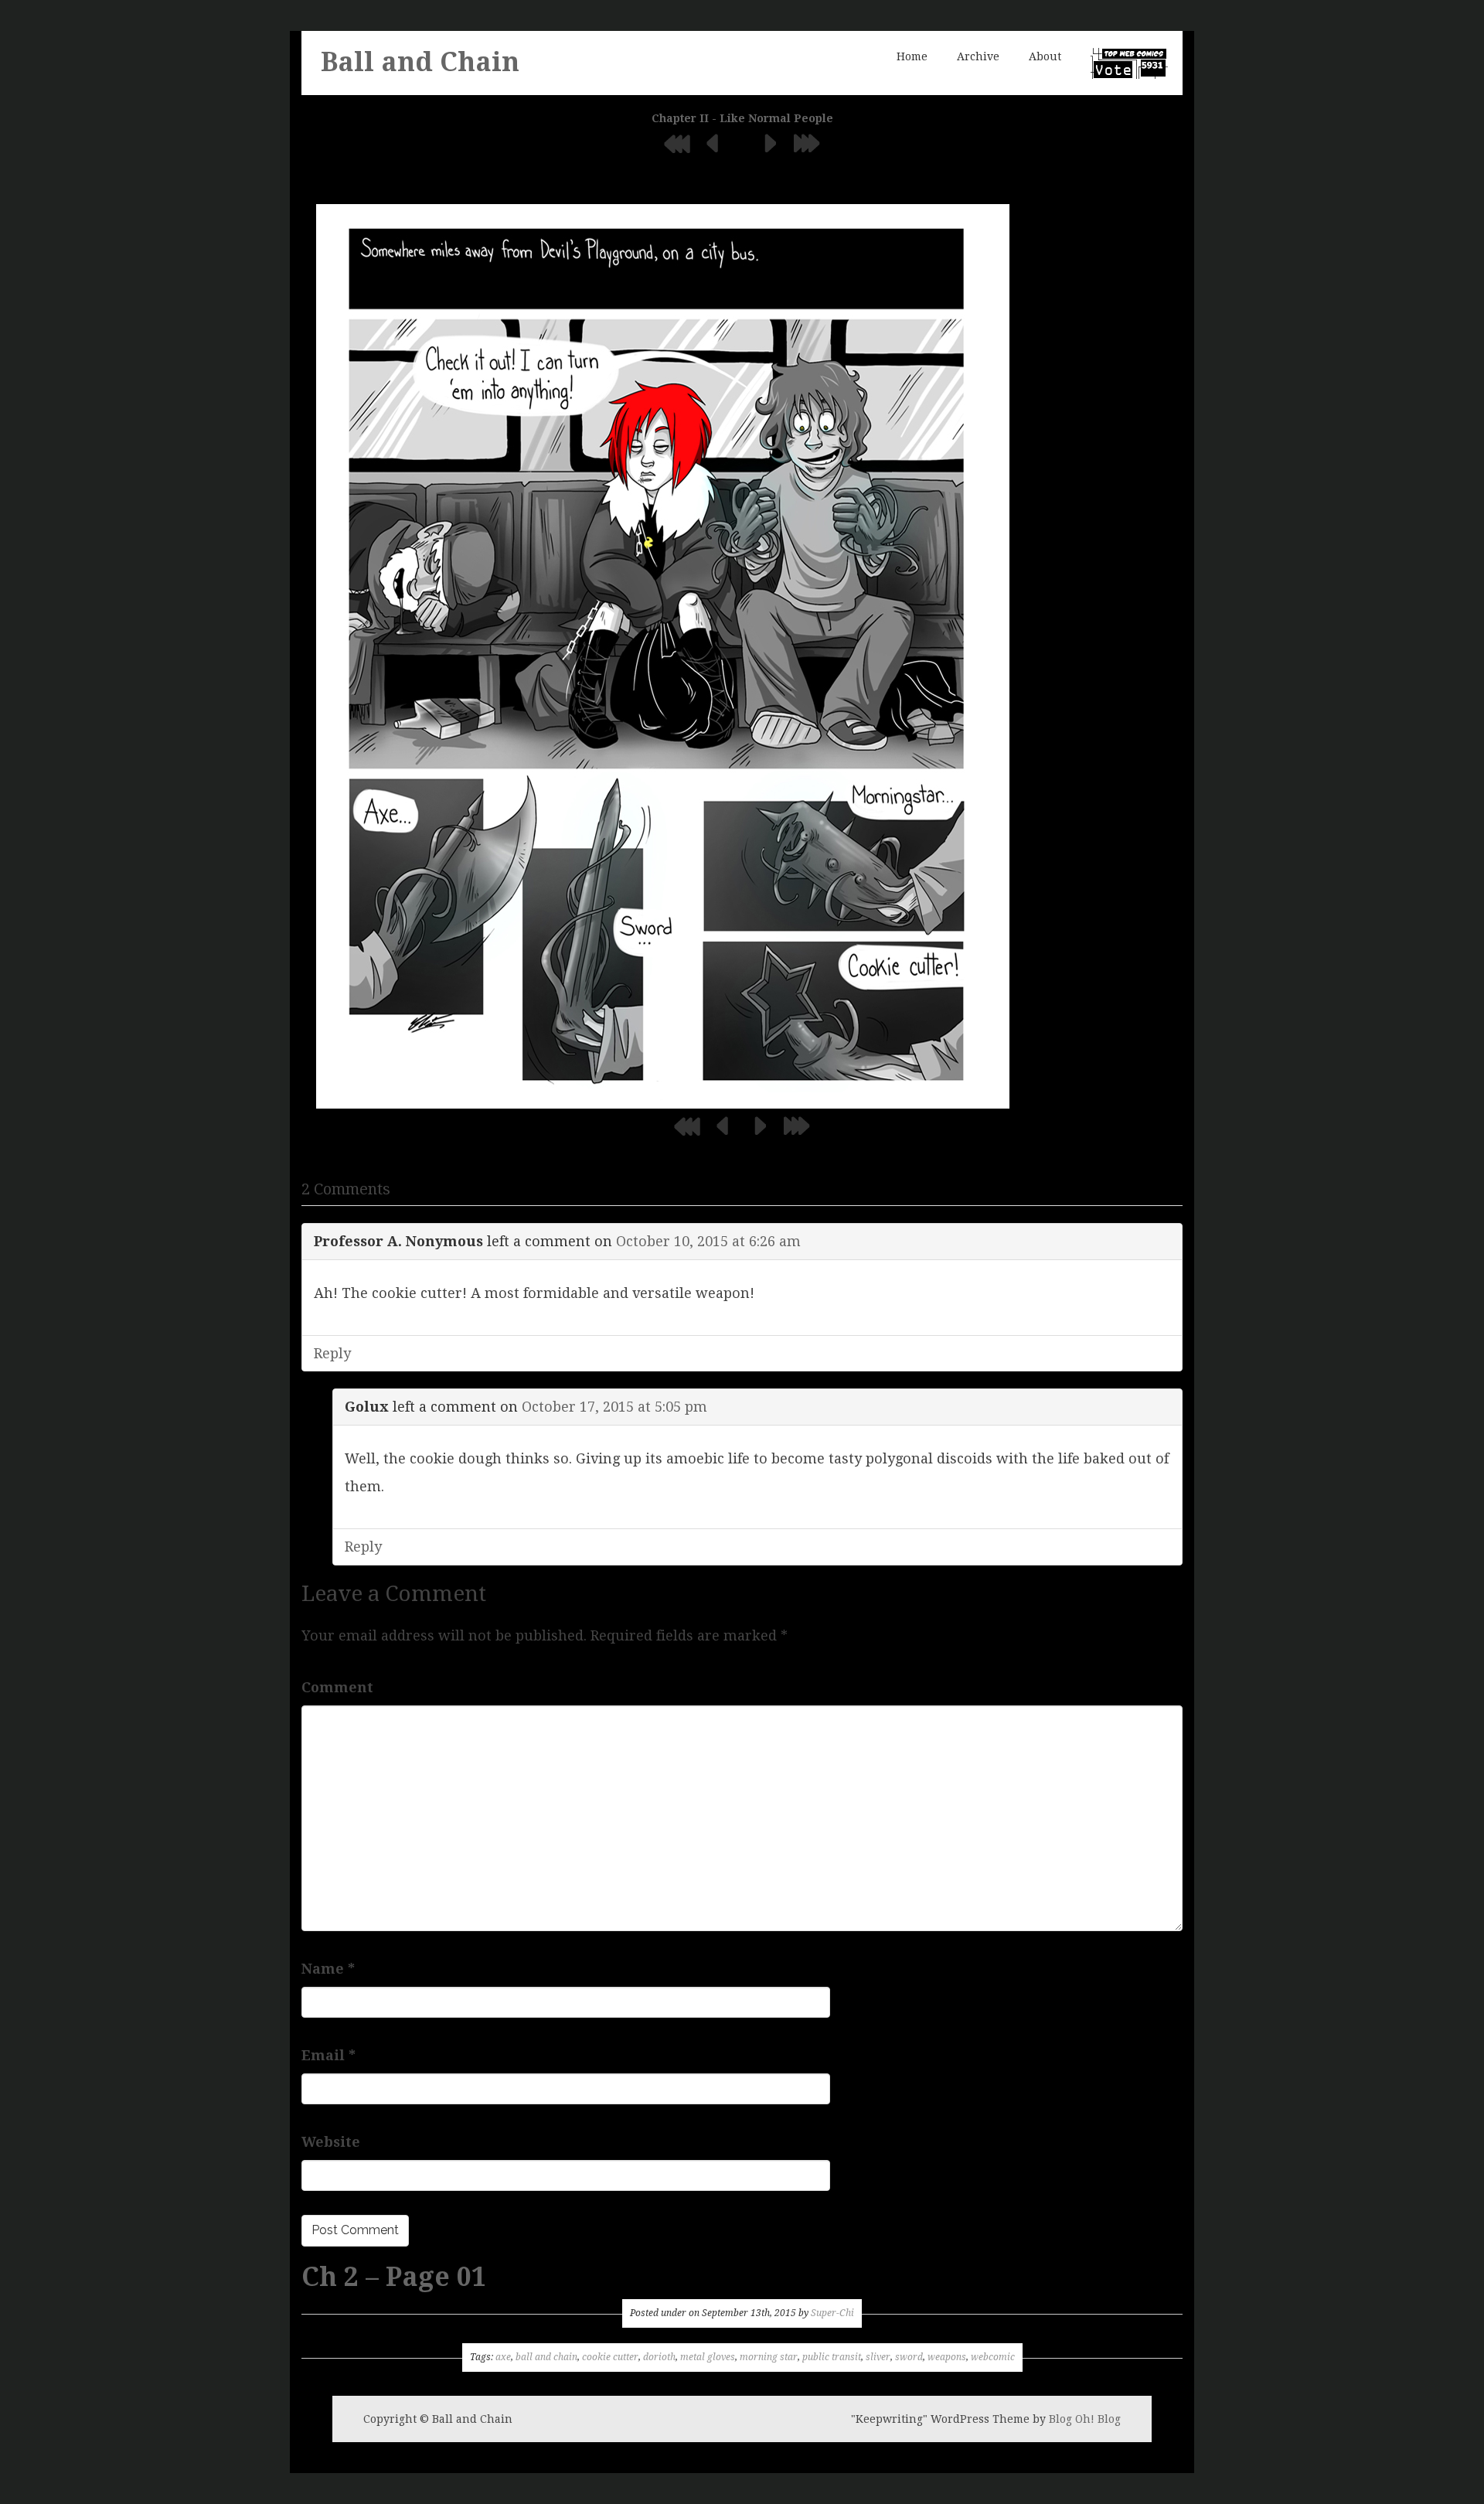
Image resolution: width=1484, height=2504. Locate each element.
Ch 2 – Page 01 (394, 2277)
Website (331, 2142)
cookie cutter (610, 2357)
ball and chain (546, 2357)
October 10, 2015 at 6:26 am (708, 1241)
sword (909, 2357)
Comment (337, 1687)
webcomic (993, 2357)
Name (328, 1969)
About (1045, 56)
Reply (332, 1353)
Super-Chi (832, 2313)
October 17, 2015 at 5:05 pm (614, 1407)
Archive (978, 56)
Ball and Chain (420, 62)
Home (912, 56)
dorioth (659, 2357)
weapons (947, 2357)
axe (503, 2357)
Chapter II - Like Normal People (742, 118)
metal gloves (708, 2357)
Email (328, 2055)
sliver (878, 2357)
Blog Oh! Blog (1085, 2419)
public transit (832, 2357)
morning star (769, 2357)
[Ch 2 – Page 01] (663, 655)
